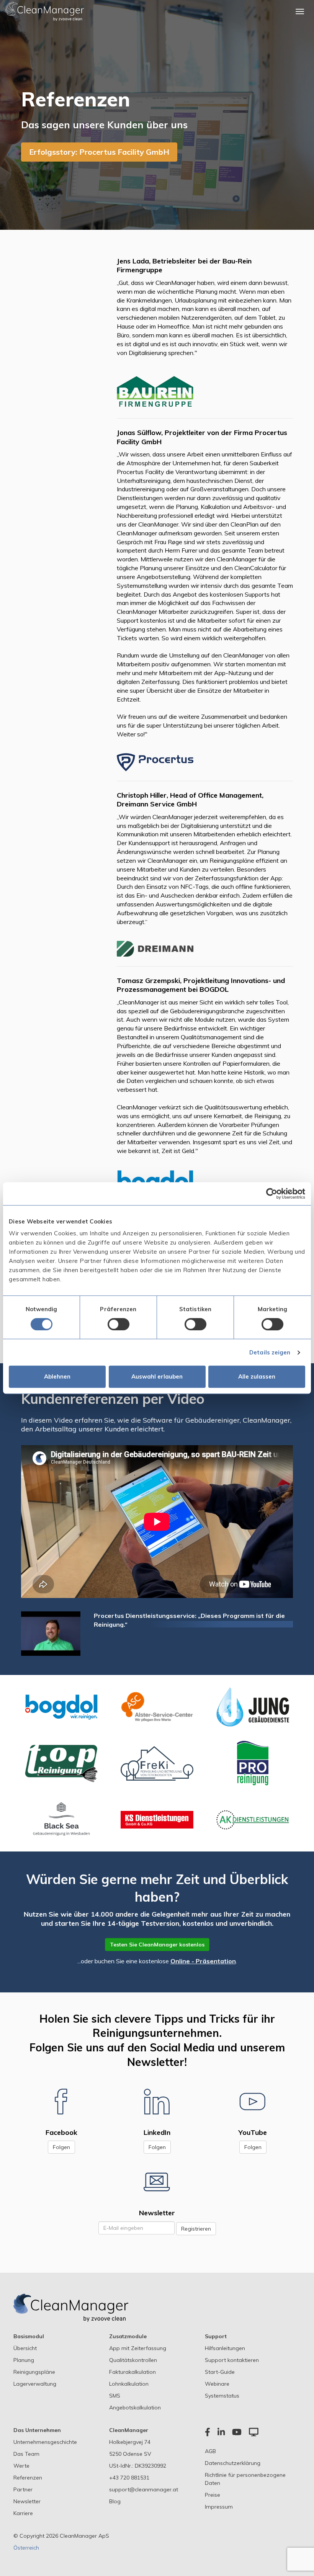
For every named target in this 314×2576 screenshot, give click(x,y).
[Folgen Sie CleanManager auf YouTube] (253, 2101)
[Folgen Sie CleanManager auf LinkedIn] (157, 2101)
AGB (210, 2451)
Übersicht (25, 2348)
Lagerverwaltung (35, 2384)
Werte (21, 2466)
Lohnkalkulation (129, 2384)
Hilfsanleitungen (225, 2348)
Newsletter (27, 2501)
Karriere (23, 2513)
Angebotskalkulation (135, 2408)
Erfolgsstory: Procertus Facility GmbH (99, 152)
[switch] (119, 1324)
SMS (115, 2396)
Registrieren (196, 2229)
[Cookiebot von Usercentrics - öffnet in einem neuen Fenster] (272, 1194)
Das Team (26, 2454)
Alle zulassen (257, 1376)
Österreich (26, 2548)
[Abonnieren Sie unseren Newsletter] (157, 2182)
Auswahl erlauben (157, 1376)
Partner (23, 2489)
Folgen (61, 2147)
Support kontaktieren (232, 2360)
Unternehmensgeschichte (45, 2442)
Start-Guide (220, 2372)
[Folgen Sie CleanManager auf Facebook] (61, 2101)
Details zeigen (270, 1352)
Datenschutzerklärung (233, 2463)
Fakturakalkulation (132, 2372)
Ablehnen (57, 1376)
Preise (213, 2495)
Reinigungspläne (34, 2372)
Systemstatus (222, 2396)
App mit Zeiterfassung (138, 2348)
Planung (24, 2360)
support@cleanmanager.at (144, 2489)
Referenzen (28, 2478)
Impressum (219, 2507)
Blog (115, 2501)
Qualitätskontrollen (133, 2360)
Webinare (217, 2384)
